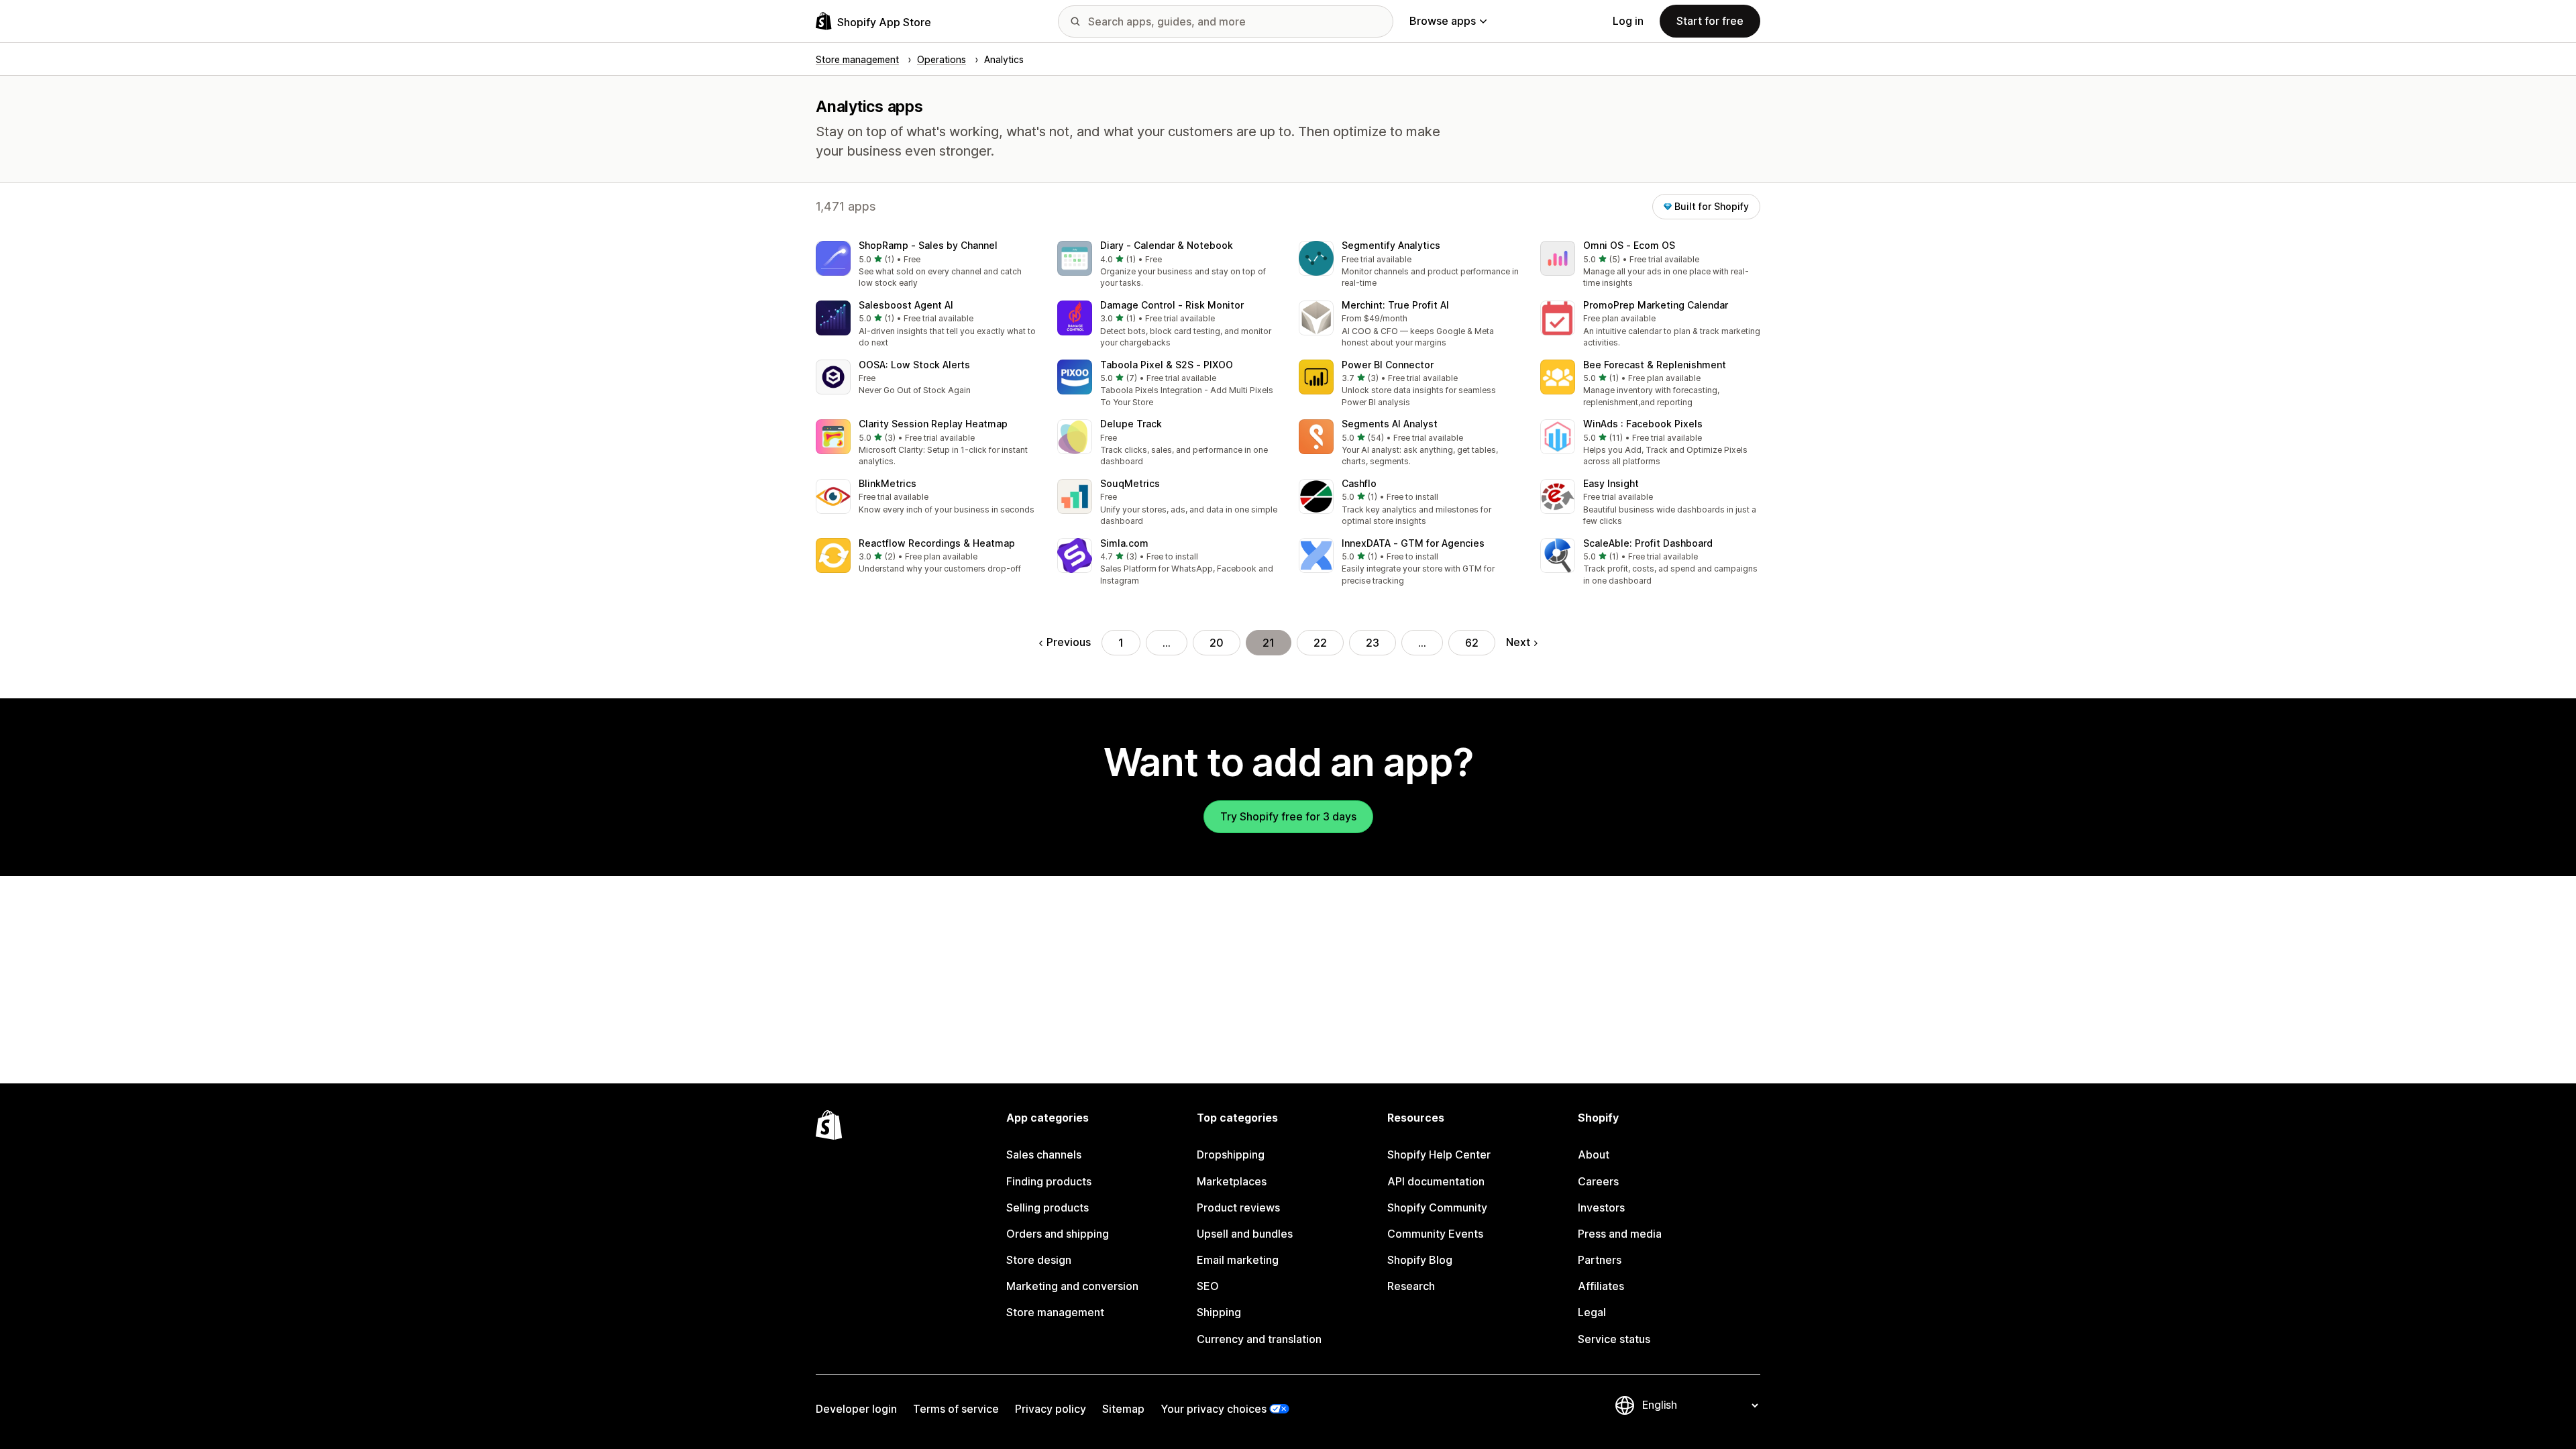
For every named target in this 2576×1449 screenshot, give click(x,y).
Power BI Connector (1388, 365)
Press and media (1620, 1234)
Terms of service (956, 1409)
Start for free (1710, 21)
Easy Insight (1611, 483)
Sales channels (1044, 1155)
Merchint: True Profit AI (1395, 305)
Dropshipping (1231, 1155)
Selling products (1048, 1207)
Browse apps (1443, 21)
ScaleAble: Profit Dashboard (1648, 543)
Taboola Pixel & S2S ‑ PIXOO (1167, 365)
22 (1320, 643)
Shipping (1219, 1312)
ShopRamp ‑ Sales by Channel (928, 245)
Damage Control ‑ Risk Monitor (1172, 305)
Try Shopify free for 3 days (1288, 816)
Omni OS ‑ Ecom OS (1629, 245)
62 (1472, 643)
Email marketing (1238, 1260)
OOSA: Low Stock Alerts (914, 365)
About (1594, 1155)
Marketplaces (1232, 1181)
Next (1518, 642)
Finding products (1049, 1181)
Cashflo (1359, 483)
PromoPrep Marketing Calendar (1656, 305)
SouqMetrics (1130, 483)
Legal (1592, 1312)
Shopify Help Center (1439, 1155)
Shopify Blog (1420, 1260)
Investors (1601, 1207)
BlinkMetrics (888, 483)
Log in (1628, 21)
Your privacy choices (1214, 1409)
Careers (1598, 1181)
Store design (1039, 1260)
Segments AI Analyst (1390, 424)
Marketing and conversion (1072, 1286)
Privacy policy (1051, 1409)
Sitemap (1123, 1409)
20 (1217, 643)
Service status (1614, 1339)
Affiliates (1601, 1286)
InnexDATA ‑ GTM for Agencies (1413, 543)
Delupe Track (1131, 424)
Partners (1600, 1260)
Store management (1055, 1312)
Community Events (1435, 1234)
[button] (926, 265)
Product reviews (1238, 1207)
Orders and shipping (1058, 1234)
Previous (1069, 642)
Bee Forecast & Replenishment (1655, 365)
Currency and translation (1259, 1339)
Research (1411, 1286)
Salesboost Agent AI (906, 305)
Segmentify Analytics (1391, 245)
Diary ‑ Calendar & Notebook (1167, 245)
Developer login (856, 1409)
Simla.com (1124, 543)
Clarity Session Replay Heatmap (933, 424)
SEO (1208, 1286)
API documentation (1436, 1181)
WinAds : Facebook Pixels (1643, 424)
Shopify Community (1437, 1207)
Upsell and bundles (1245, 1234)
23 (1373, 643)
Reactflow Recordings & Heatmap (937, 543)
